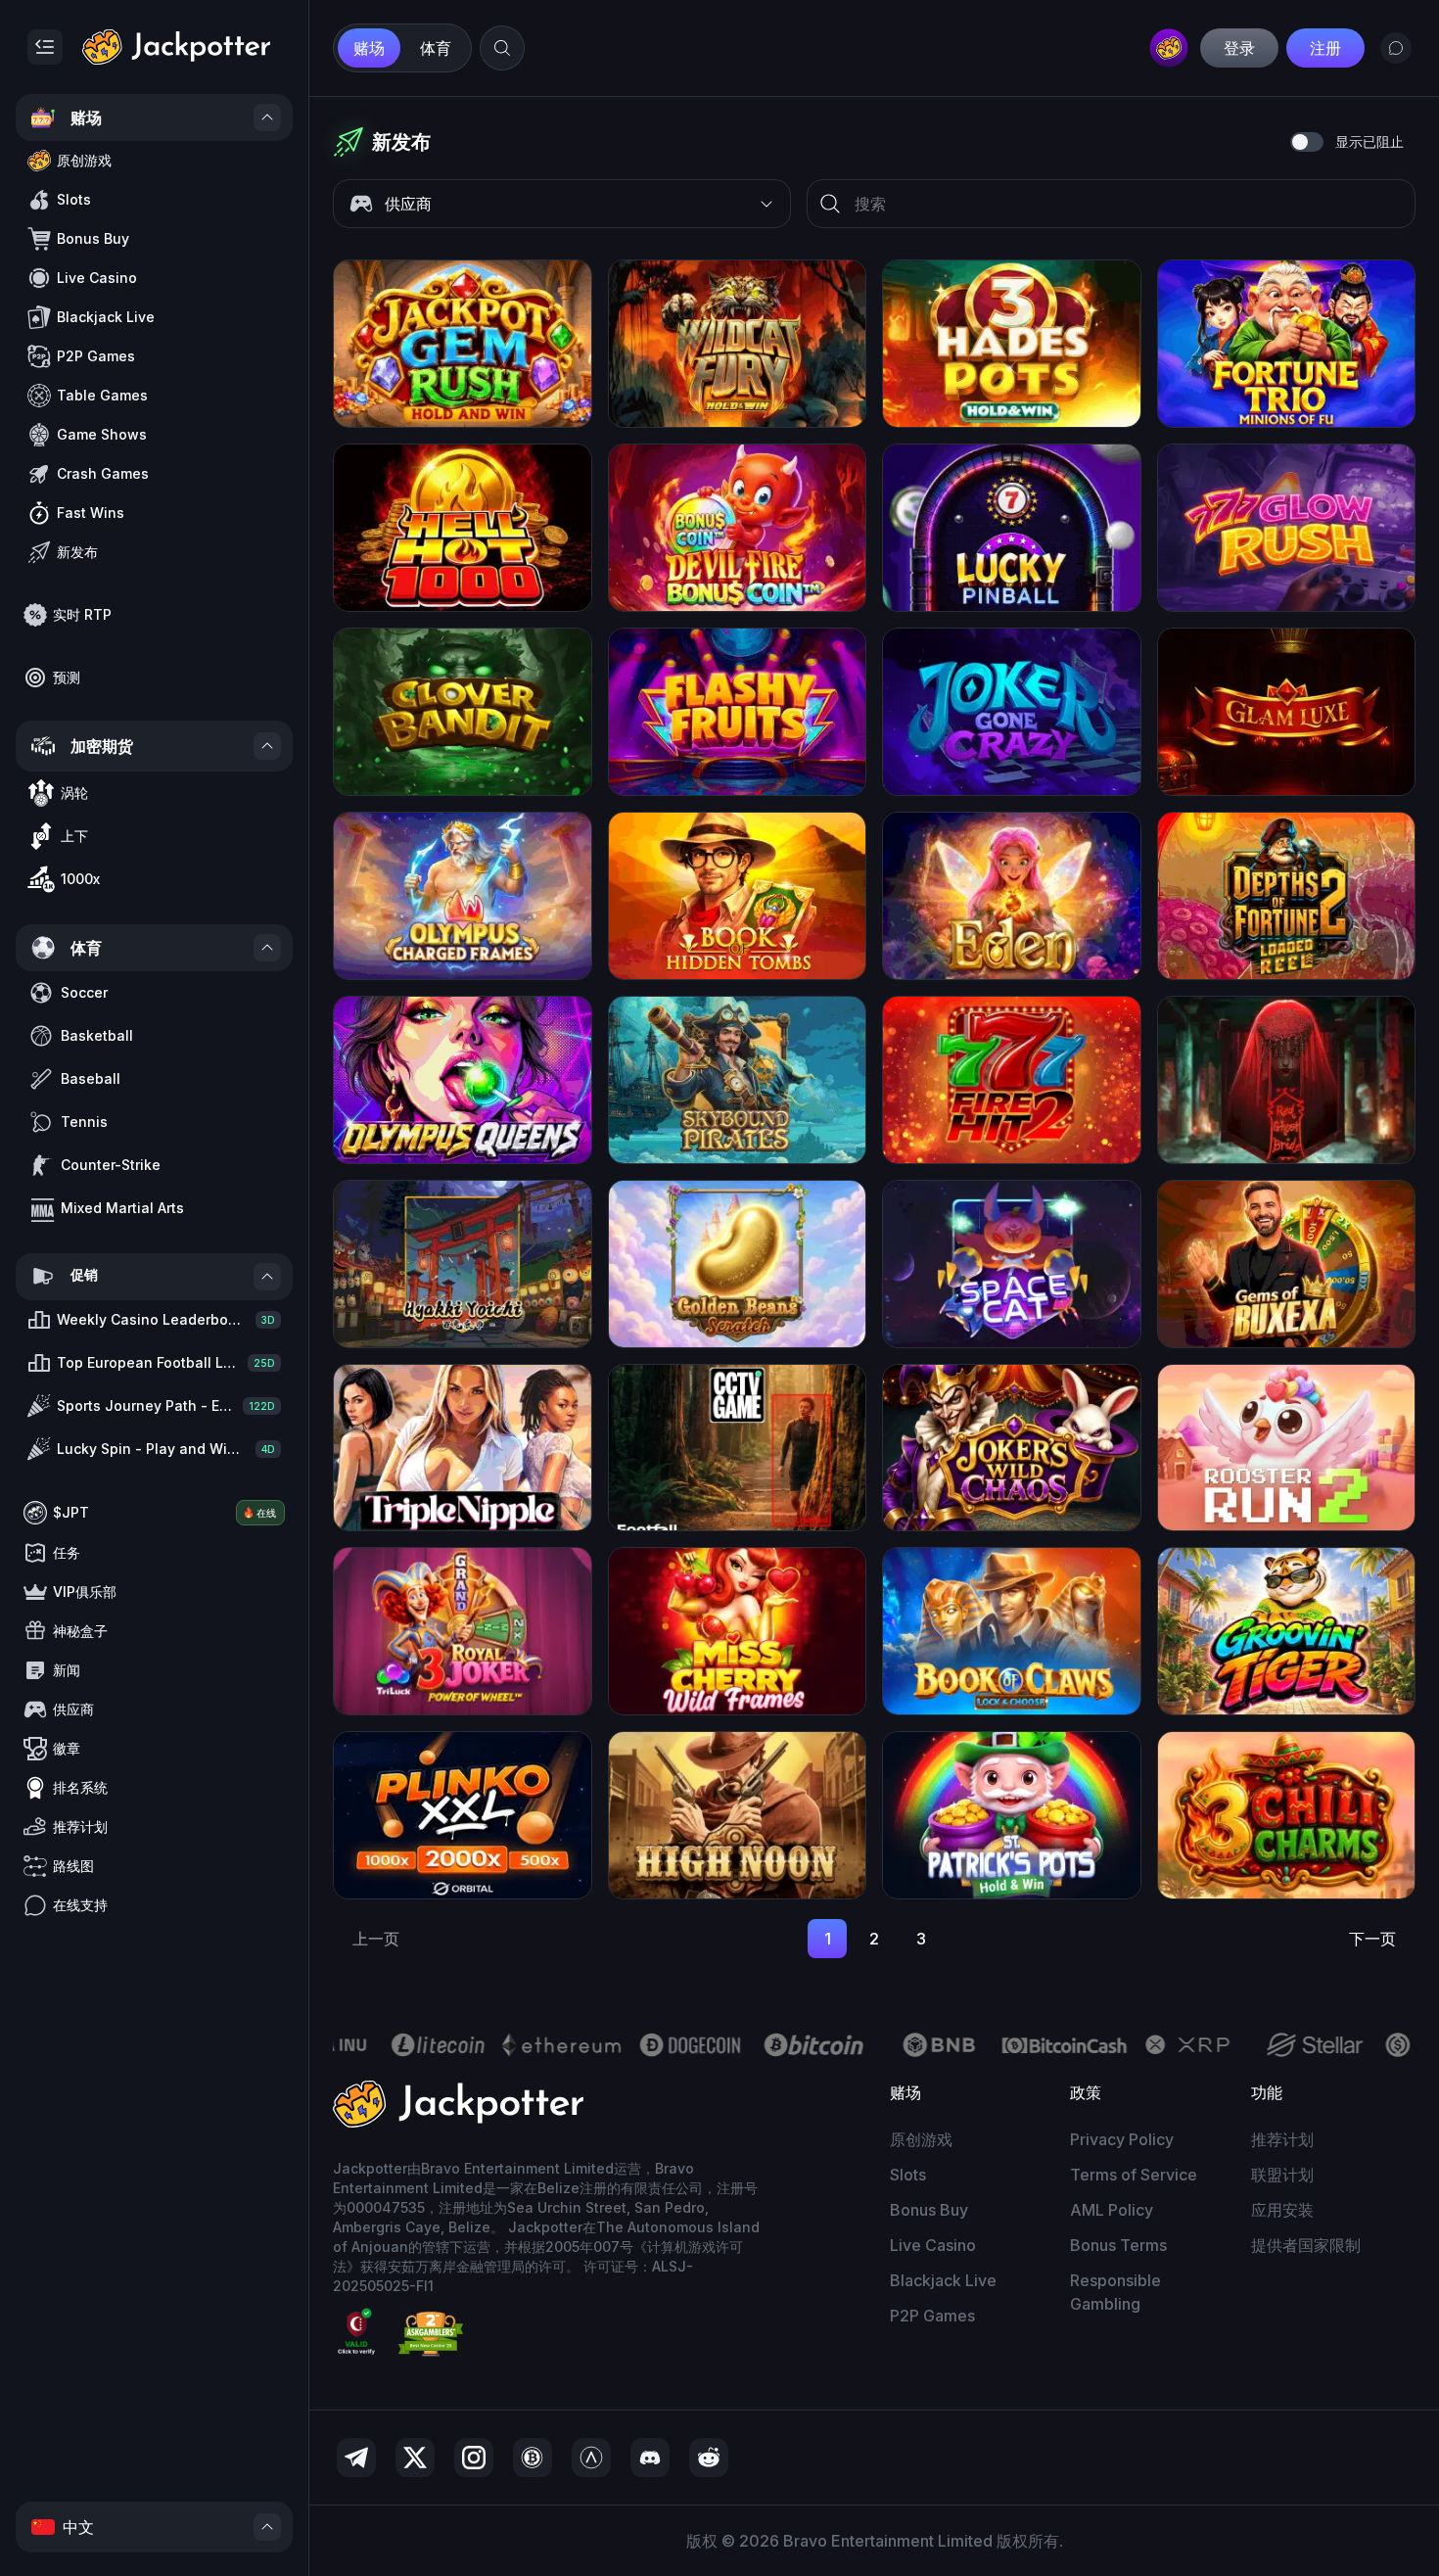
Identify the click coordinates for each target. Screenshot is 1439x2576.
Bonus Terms (1118, 2245)
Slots (908, 2175)
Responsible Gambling (1115, 2292)
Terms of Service (1134, 2175)
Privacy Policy (1122, 2139)
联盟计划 (1282, 2175)
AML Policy (1112, 2210)
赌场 (369, 48)
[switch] (1307, 142)
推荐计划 (1282, 2139)
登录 (1239, 48)
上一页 (376, 1939)
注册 (1325, 48)
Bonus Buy (929, 2210)
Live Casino (933, 2245)
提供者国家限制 (1306, 2245)
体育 (436, 48)
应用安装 (1282, 2210)
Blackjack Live (943, 2280)
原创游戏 (921, 2139)
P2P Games (932, 2316)
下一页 (1372, 1939)
